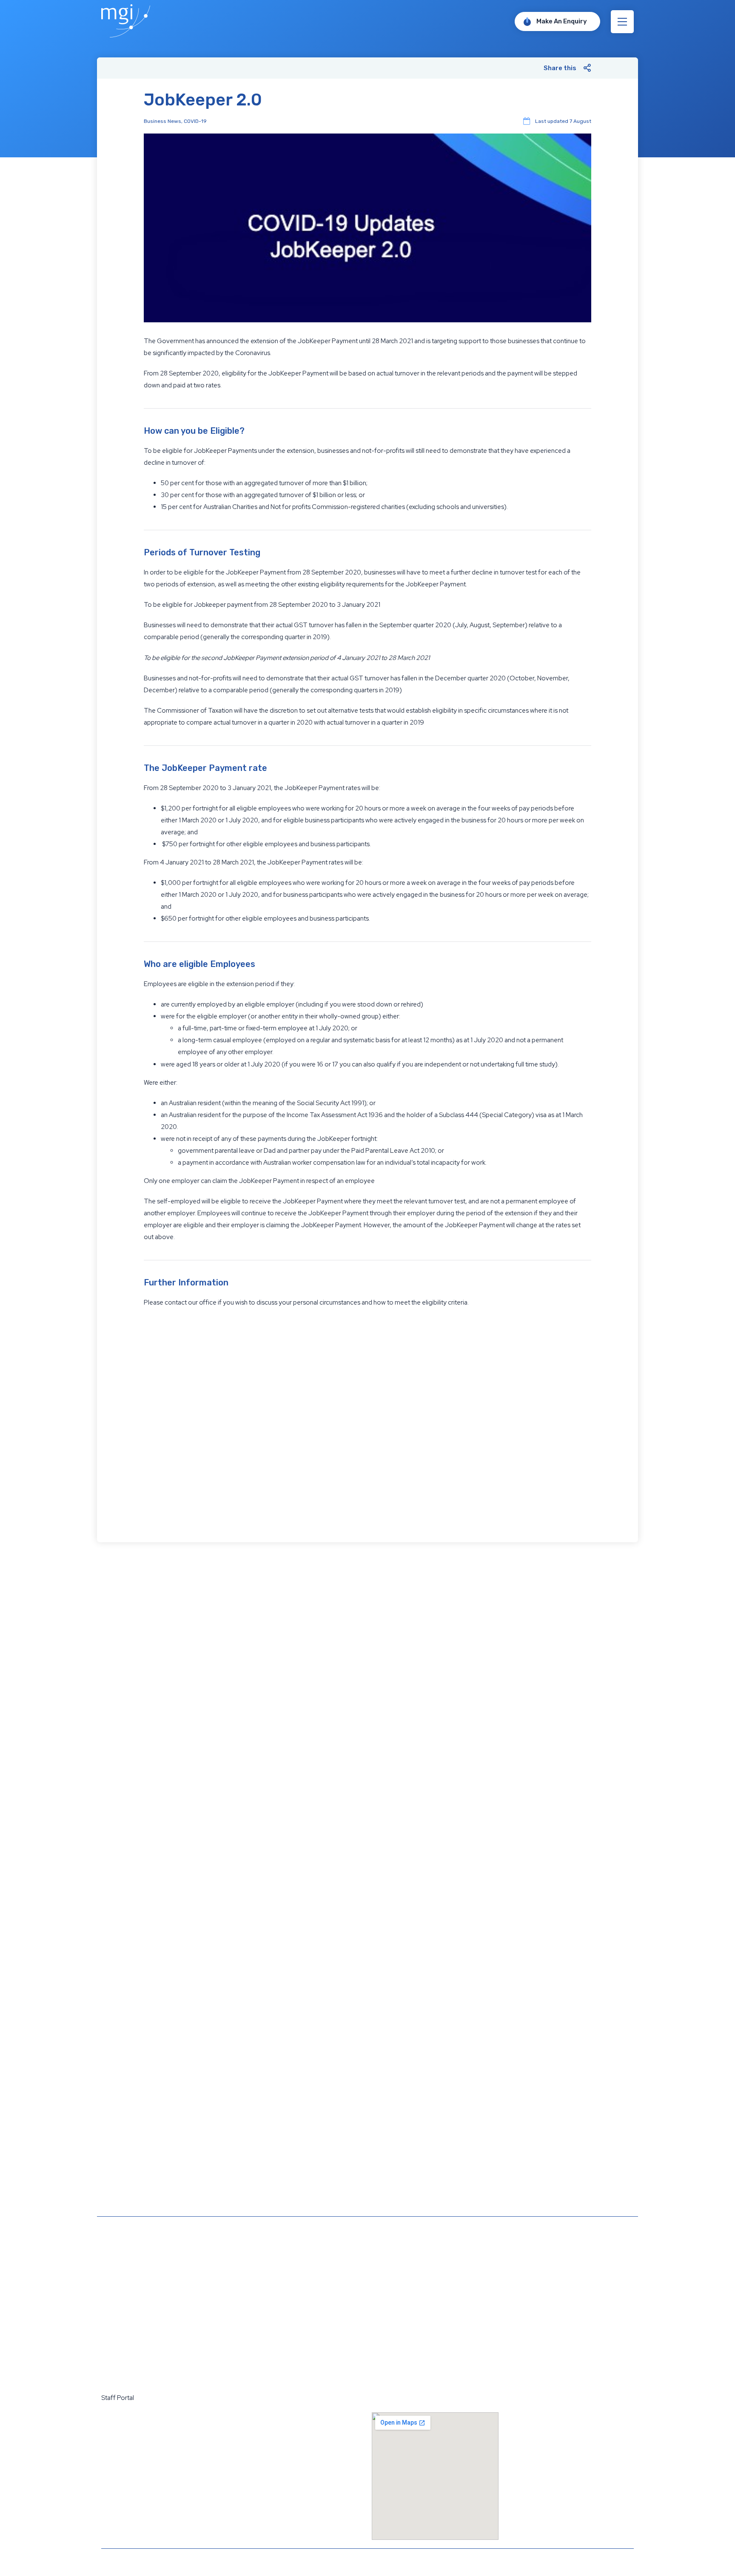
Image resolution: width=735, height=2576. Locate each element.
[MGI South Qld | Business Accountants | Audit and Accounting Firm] (126, 35)
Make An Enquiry (562, 21)
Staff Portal (118, 2398)
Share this (560, 68)
